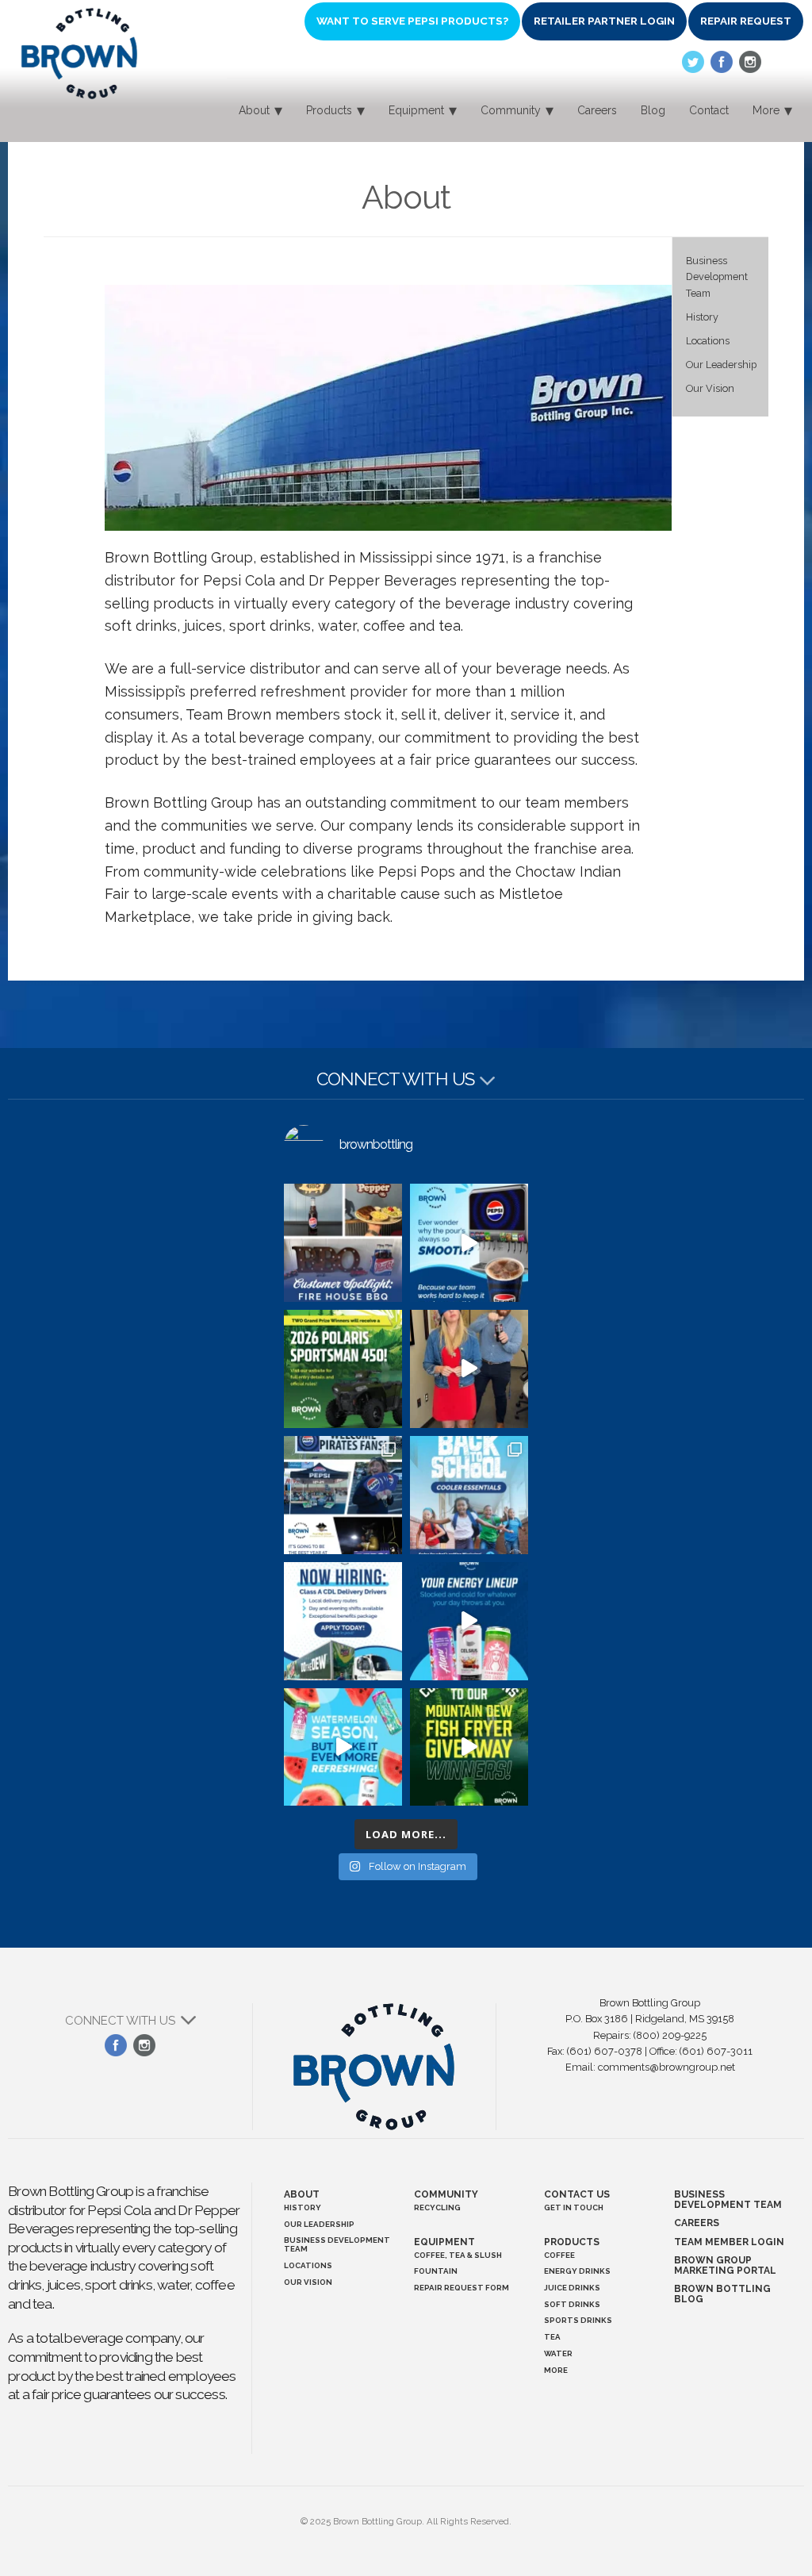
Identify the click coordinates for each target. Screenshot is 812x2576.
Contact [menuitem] (709, 110)
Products (572, 2242)
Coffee (559, 2255)
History (702, 317)
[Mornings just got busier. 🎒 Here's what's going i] (469, 1495)
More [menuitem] (766, 110)
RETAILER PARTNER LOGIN (604, 21)
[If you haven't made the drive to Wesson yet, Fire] (343, 1243)
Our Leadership (721, 365)
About (302, 2194)
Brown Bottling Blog (722, 2294)
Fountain (436, 2271)
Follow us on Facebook (722, 62)
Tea (552, 2337)
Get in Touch (574, 2207)
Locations (708, 341)
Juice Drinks (572, 2288)
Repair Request (746, 21)
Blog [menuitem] (653, 110)
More (556, 2370)
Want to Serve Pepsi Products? (412, 21)
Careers (697, 2223)
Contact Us (577, 2194)
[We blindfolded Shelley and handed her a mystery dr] (469, 1369)
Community (446, 2194)
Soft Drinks (572, 2304)
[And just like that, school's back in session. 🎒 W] (343, 1495)
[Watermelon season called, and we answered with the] (343, 1747)
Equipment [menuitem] (416, 110)
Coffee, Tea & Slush (458, 2255)
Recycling (437, 2207)
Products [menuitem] (329, 110)
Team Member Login (729, 2242)
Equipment (444, 2242)
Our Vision (710, 388)
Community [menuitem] (511, 110)
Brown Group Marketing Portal (725, 2265)
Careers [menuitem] (597, 110)
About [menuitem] (254, 110)
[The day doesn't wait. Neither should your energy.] (469, 1621)
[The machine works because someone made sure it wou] (469, 1243)
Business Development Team (717, 276)
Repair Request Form (462, 2288)
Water (558, 2353)
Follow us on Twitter (693, 62)
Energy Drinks (577, 2271)
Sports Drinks (578, 2320)
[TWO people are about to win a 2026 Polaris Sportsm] (343, 1369)
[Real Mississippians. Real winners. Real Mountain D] (469, 1747)
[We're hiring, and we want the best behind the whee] (343, 1621)
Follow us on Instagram (750, 62)
